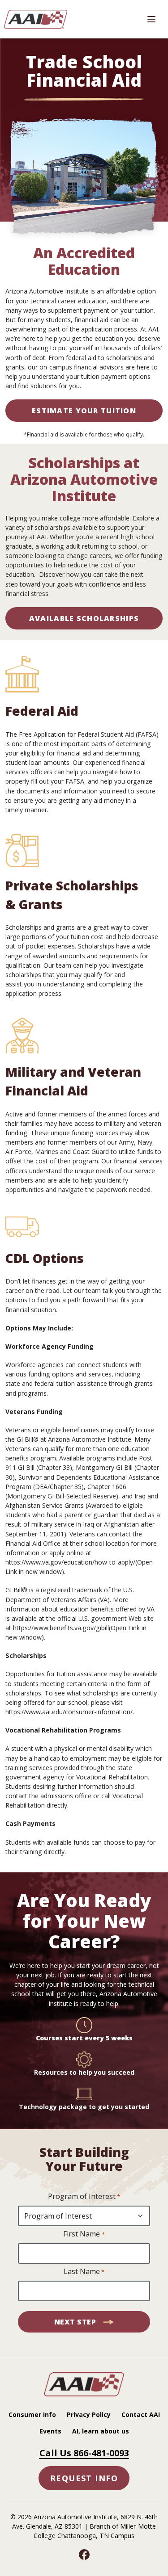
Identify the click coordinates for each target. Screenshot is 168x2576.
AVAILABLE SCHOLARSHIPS (84, 618)
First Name (84, 2234)
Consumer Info (32, 2414)
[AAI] (38, 19)
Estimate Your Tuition (84, 411)
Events (50, 2431)
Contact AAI (141, 2414)
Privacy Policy (89, 2414)
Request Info (84, 2478)
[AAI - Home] (84, 2394)
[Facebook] (84, 2555)
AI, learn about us (101, 2431)
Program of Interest (84, 2196)
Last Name (84, 2271)
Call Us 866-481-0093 (84, 2453)
